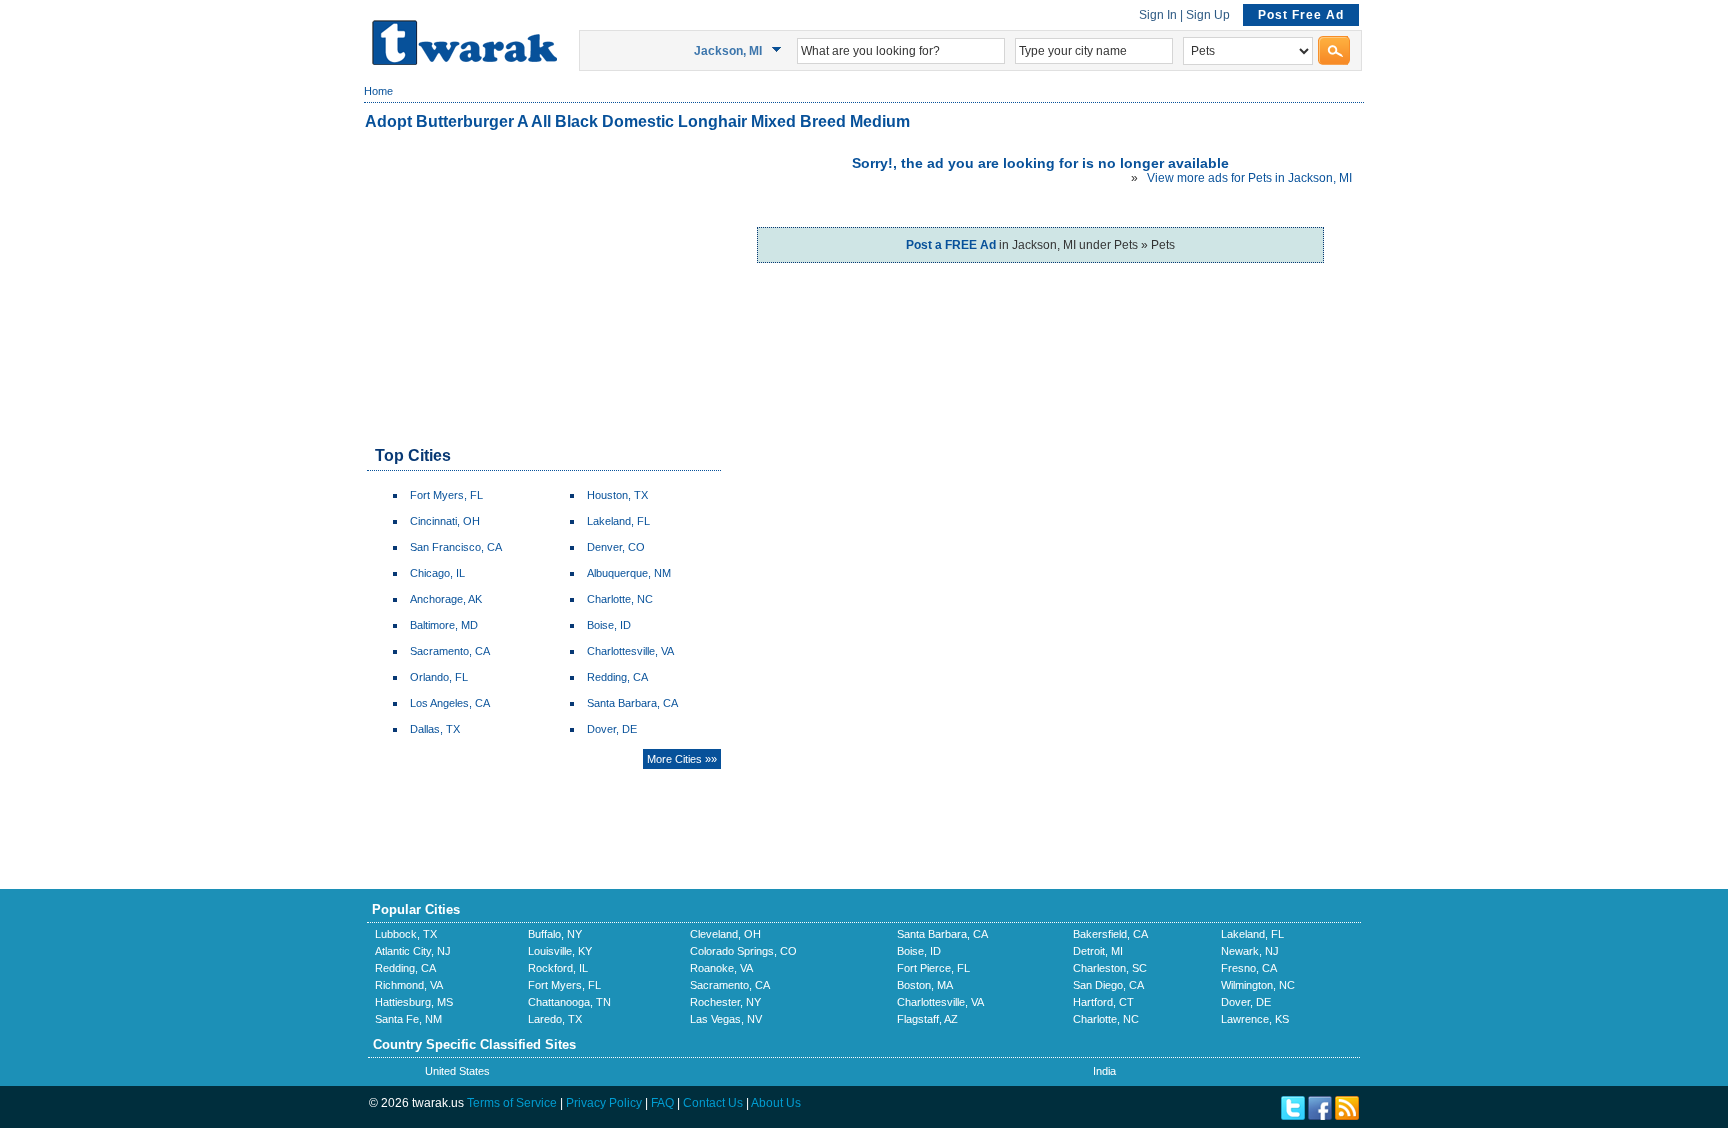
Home (378, 91)
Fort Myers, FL (446, 495)
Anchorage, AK (446, 599)
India (1104, 1071)
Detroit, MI (1098, 951)
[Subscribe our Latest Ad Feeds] (1347, 1116)
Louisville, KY (560, 951)
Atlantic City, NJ (413, 951)
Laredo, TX (555, 1019)
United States (457, 1071)
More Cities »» (682, 759)
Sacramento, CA (450, 651)
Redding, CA (617, 677)
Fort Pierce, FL (933, 968)
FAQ (662, 1103)
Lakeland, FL (618, 521)
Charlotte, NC (620, 599)
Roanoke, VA (721, 968)
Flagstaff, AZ (927, 1019)
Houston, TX (617, 495)
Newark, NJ (1250, 951)
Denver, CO (616, 547)
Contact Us (713, 1103)
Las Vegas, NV (726, 1019)
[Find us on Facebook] (1320, 1116)
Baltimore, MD (444, 625)
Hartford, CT (1103, 1002)
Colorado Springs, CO (743, 951)
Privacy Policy (604, 1103)
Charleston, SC (1110, 968)
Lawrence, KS (1255, 1019)
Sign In (1158, 15)
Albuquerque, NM (629, 573)
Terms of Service (512, 1103)
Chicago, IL (437, 573)
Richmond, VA (409, 985)
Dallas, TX (435, 729)
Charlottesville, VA (630, 651)
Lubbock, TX (406, 934)
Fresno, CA (1249, 968)
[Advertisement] (543, 290)
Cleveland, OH (725, 934)
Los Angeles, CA (450, 703)
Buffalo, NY (555, 934)
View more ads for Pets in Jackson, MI (1249, 178)
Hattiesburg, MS (414, 1002)
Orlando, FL (439, 677)
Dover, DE (612, 729)
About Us (776, 1103)
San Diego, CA (1108, 985)
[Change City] (779, 50)
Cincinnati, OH (445, 521)
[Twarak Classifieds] (464, 61)
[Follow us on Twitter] (1293, 1116)
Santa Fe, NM (408, 1019)
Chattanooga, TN (569, 1002)
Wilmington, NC (1258, 985)
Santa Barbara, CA (632, 703)
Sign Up (1208, 15)
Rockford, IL (558, 968)
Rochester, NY (725, 1002)
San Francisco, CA (456, 547)
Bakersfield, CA (1110, 934)
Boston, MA (925, 985)
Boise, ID (609, 625)
